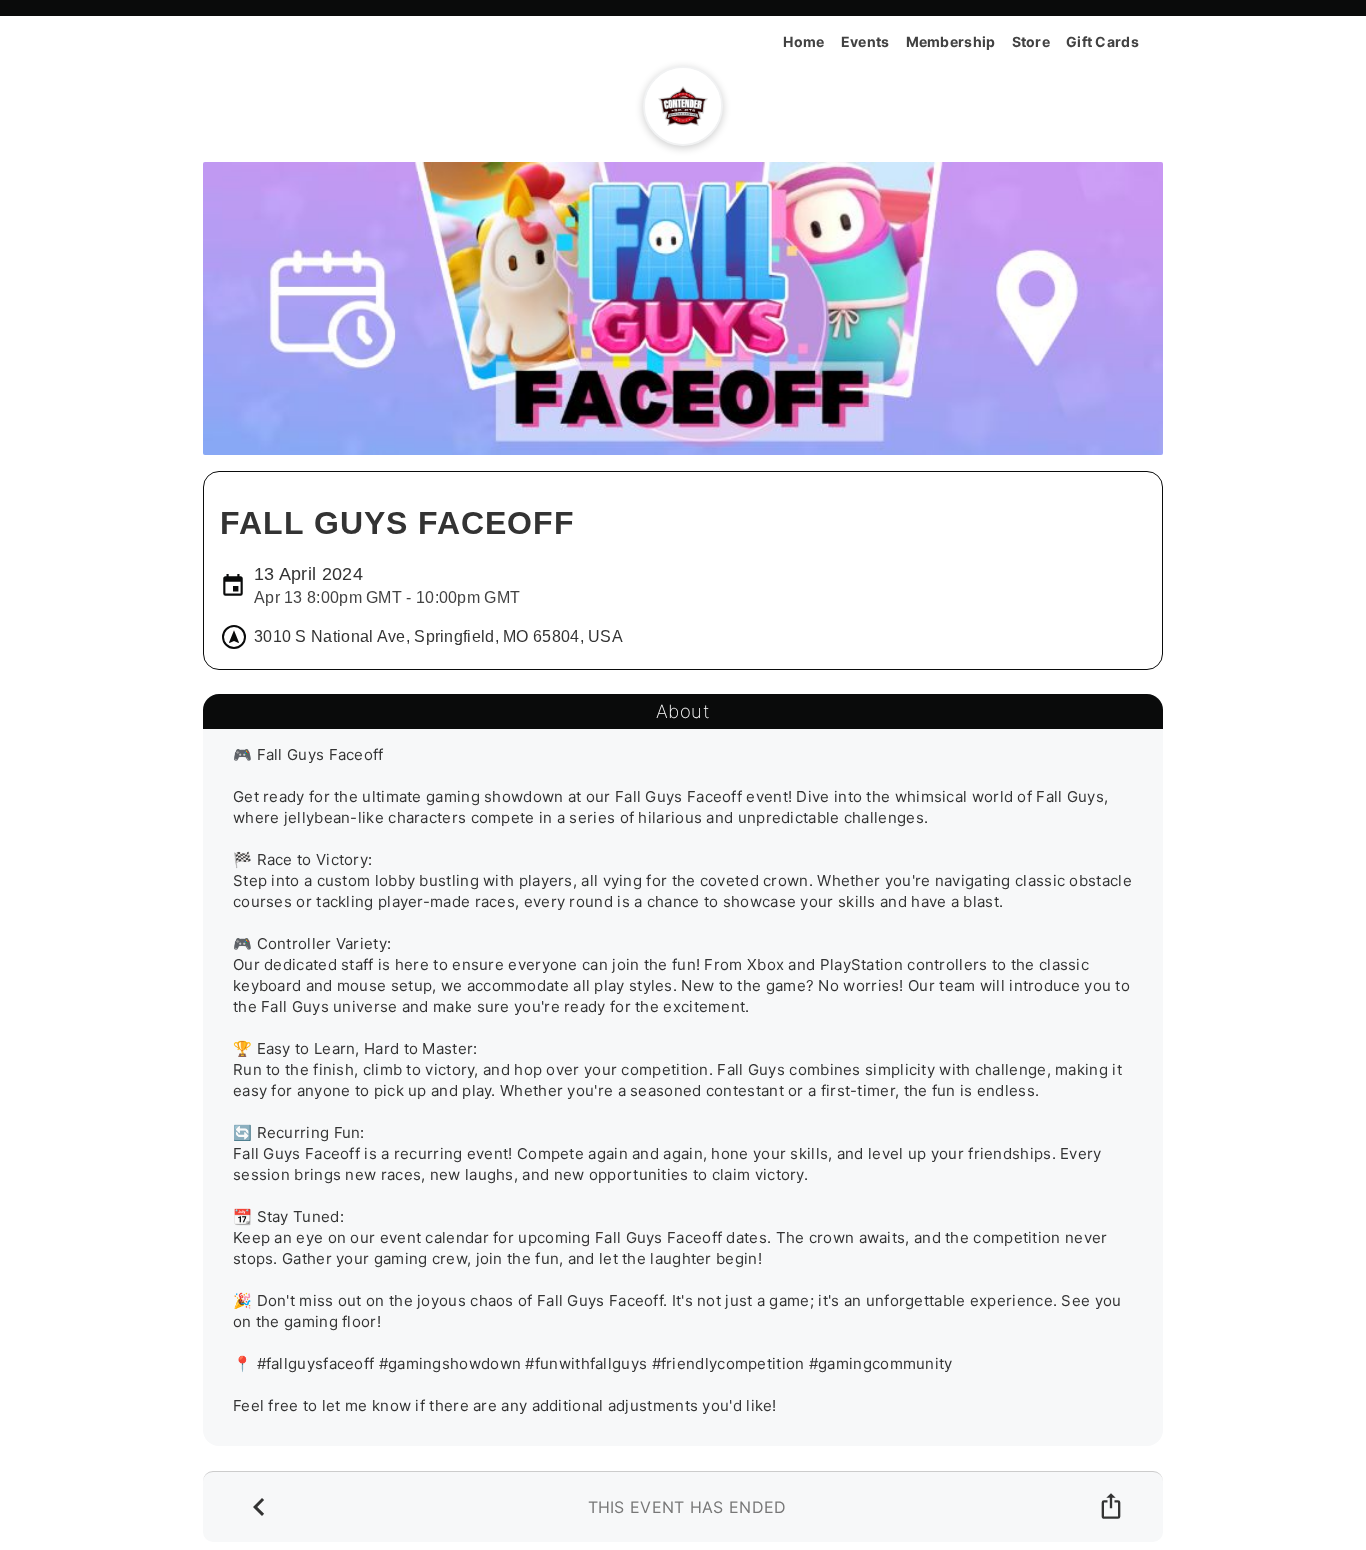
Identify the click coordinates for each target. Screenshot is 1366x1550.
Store (1031, 41)
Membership (951, 41)
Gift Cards (1102, 41)
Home (803, 41)
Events (865, 41)
